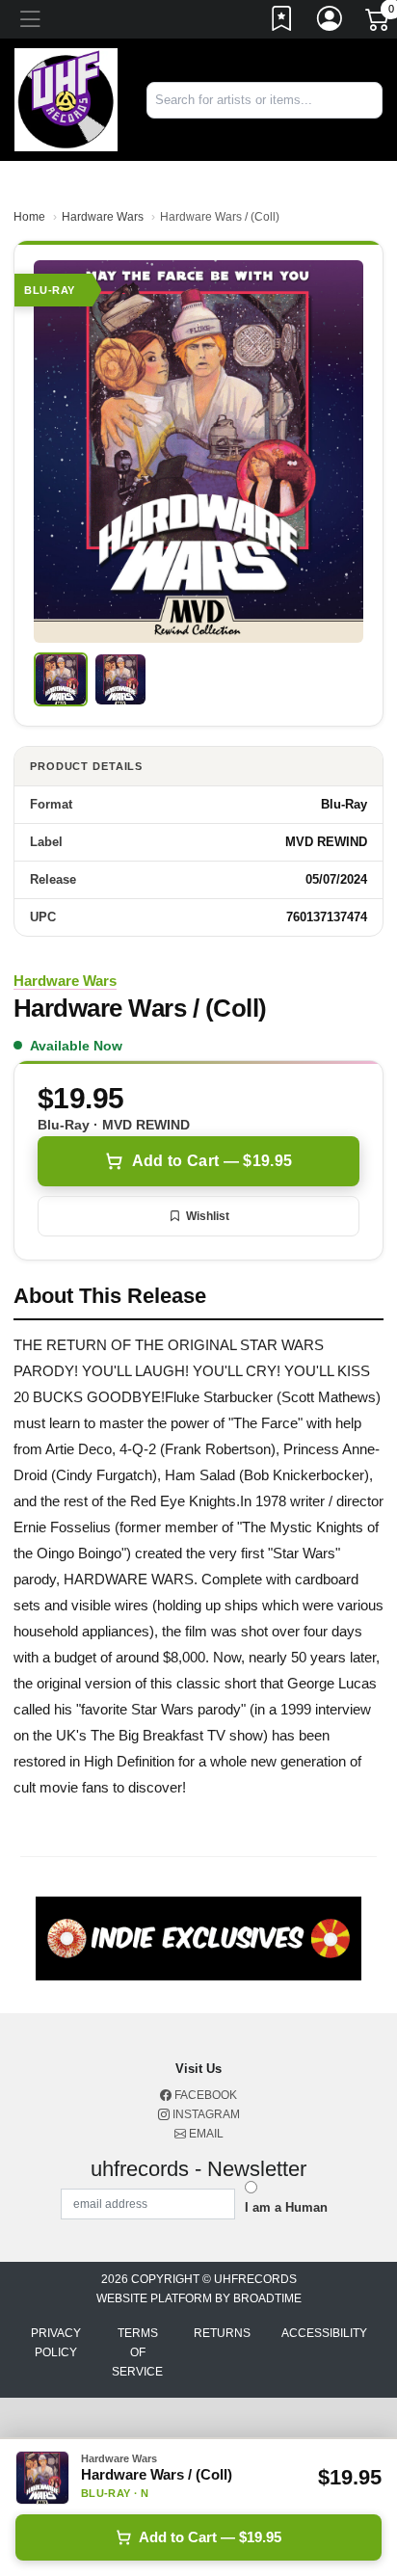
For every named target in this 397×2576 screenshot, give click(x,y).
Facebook (204, 2095)
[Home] (66, 99)
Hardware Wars (103, 217)
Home (29, 217)
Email (205, 2134)
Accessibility (324, 2333)
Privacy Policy (56, 2343)
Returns (222, 2333)
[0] (379, 23)
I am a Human (286, 2207)
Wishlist (208, 1216)
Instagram (205, 2114)
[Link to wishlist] (282, 22)
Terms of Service (137, 2352)
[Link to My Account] (331, 22)
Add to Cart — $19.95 (212, 1161)
